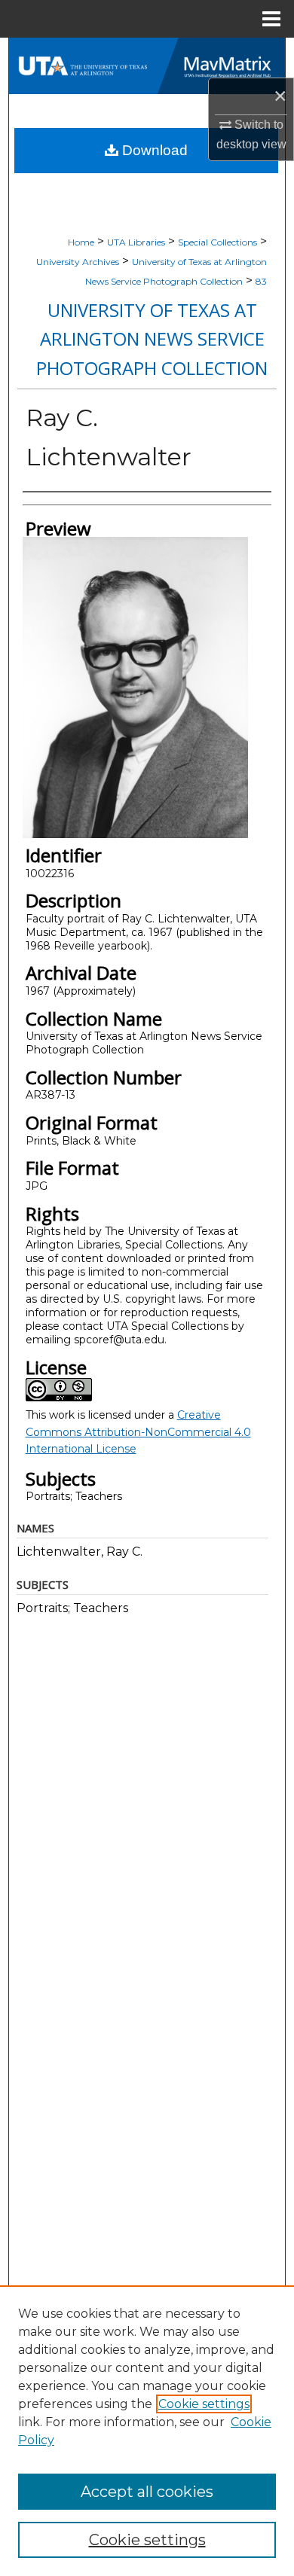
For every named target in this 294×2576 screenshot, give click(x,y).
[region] (147, 2431)
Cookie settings (204, 2404)
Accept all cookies (147, 2492)
